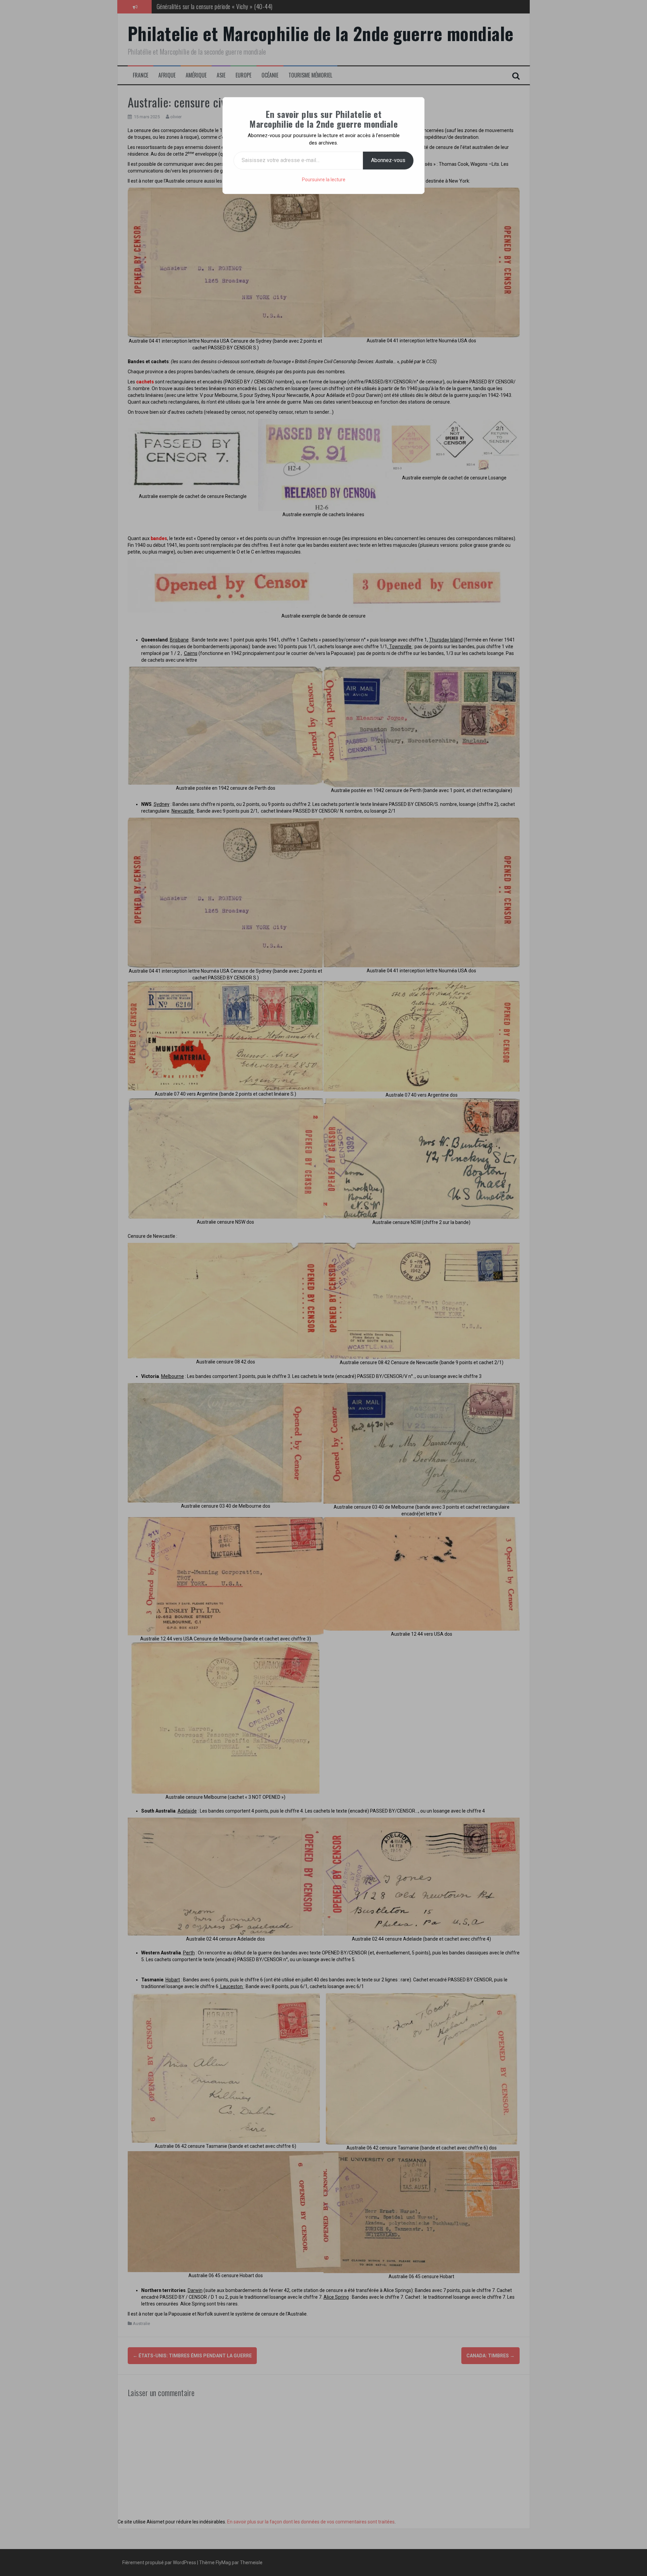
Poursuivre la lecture (324, 180)
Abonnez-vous (388, 160)
